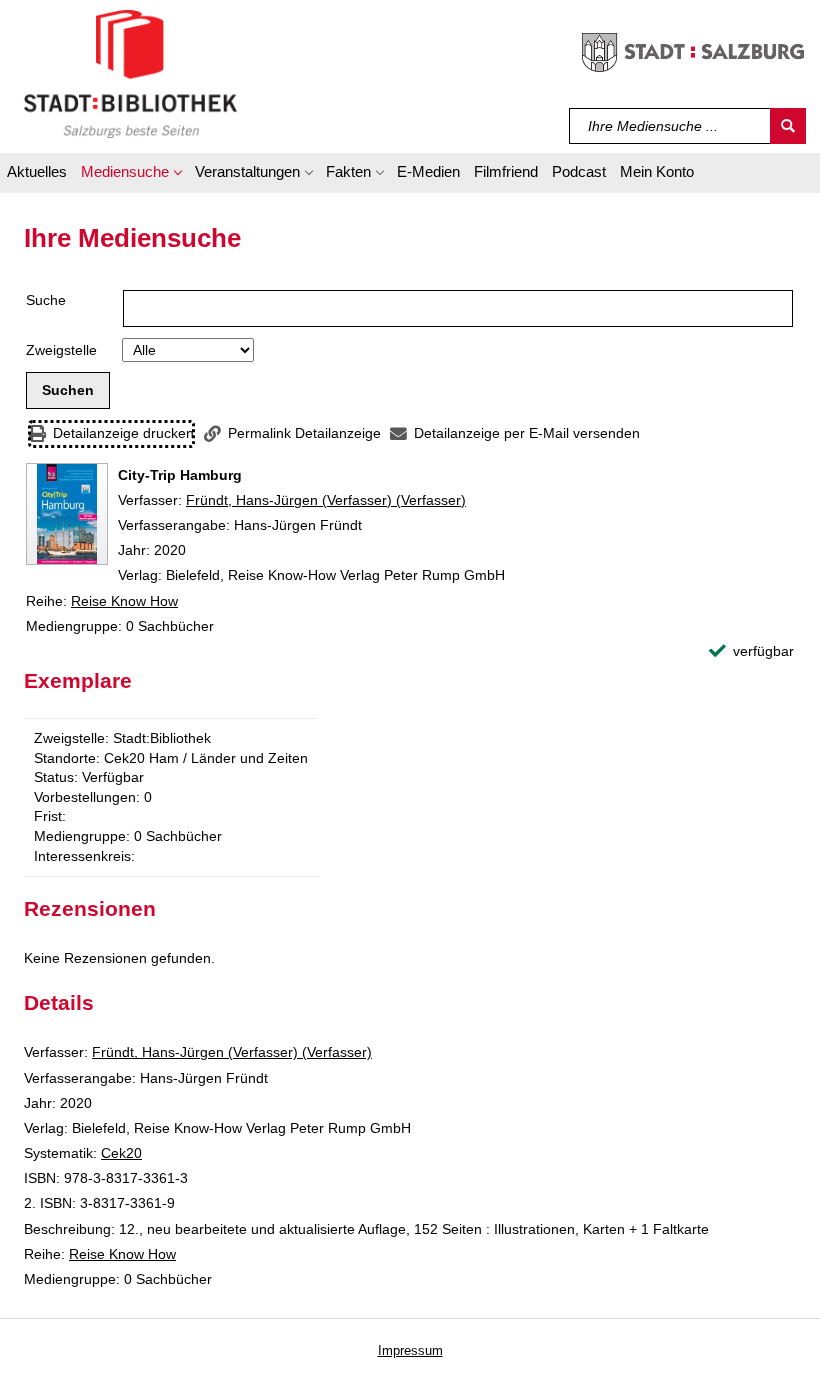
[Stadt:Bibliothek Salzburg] (130, 73)
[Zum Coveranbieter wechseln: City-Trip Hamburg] (67, 514)
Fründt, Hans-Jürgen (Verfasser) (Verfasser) (326, 500)
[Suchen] (788, 126)
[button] (131, 175)
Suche (46, 300)
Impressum (410, 1350)
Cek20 (121, 1153)
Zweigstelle (61, 350)
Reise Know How (124, 601)
